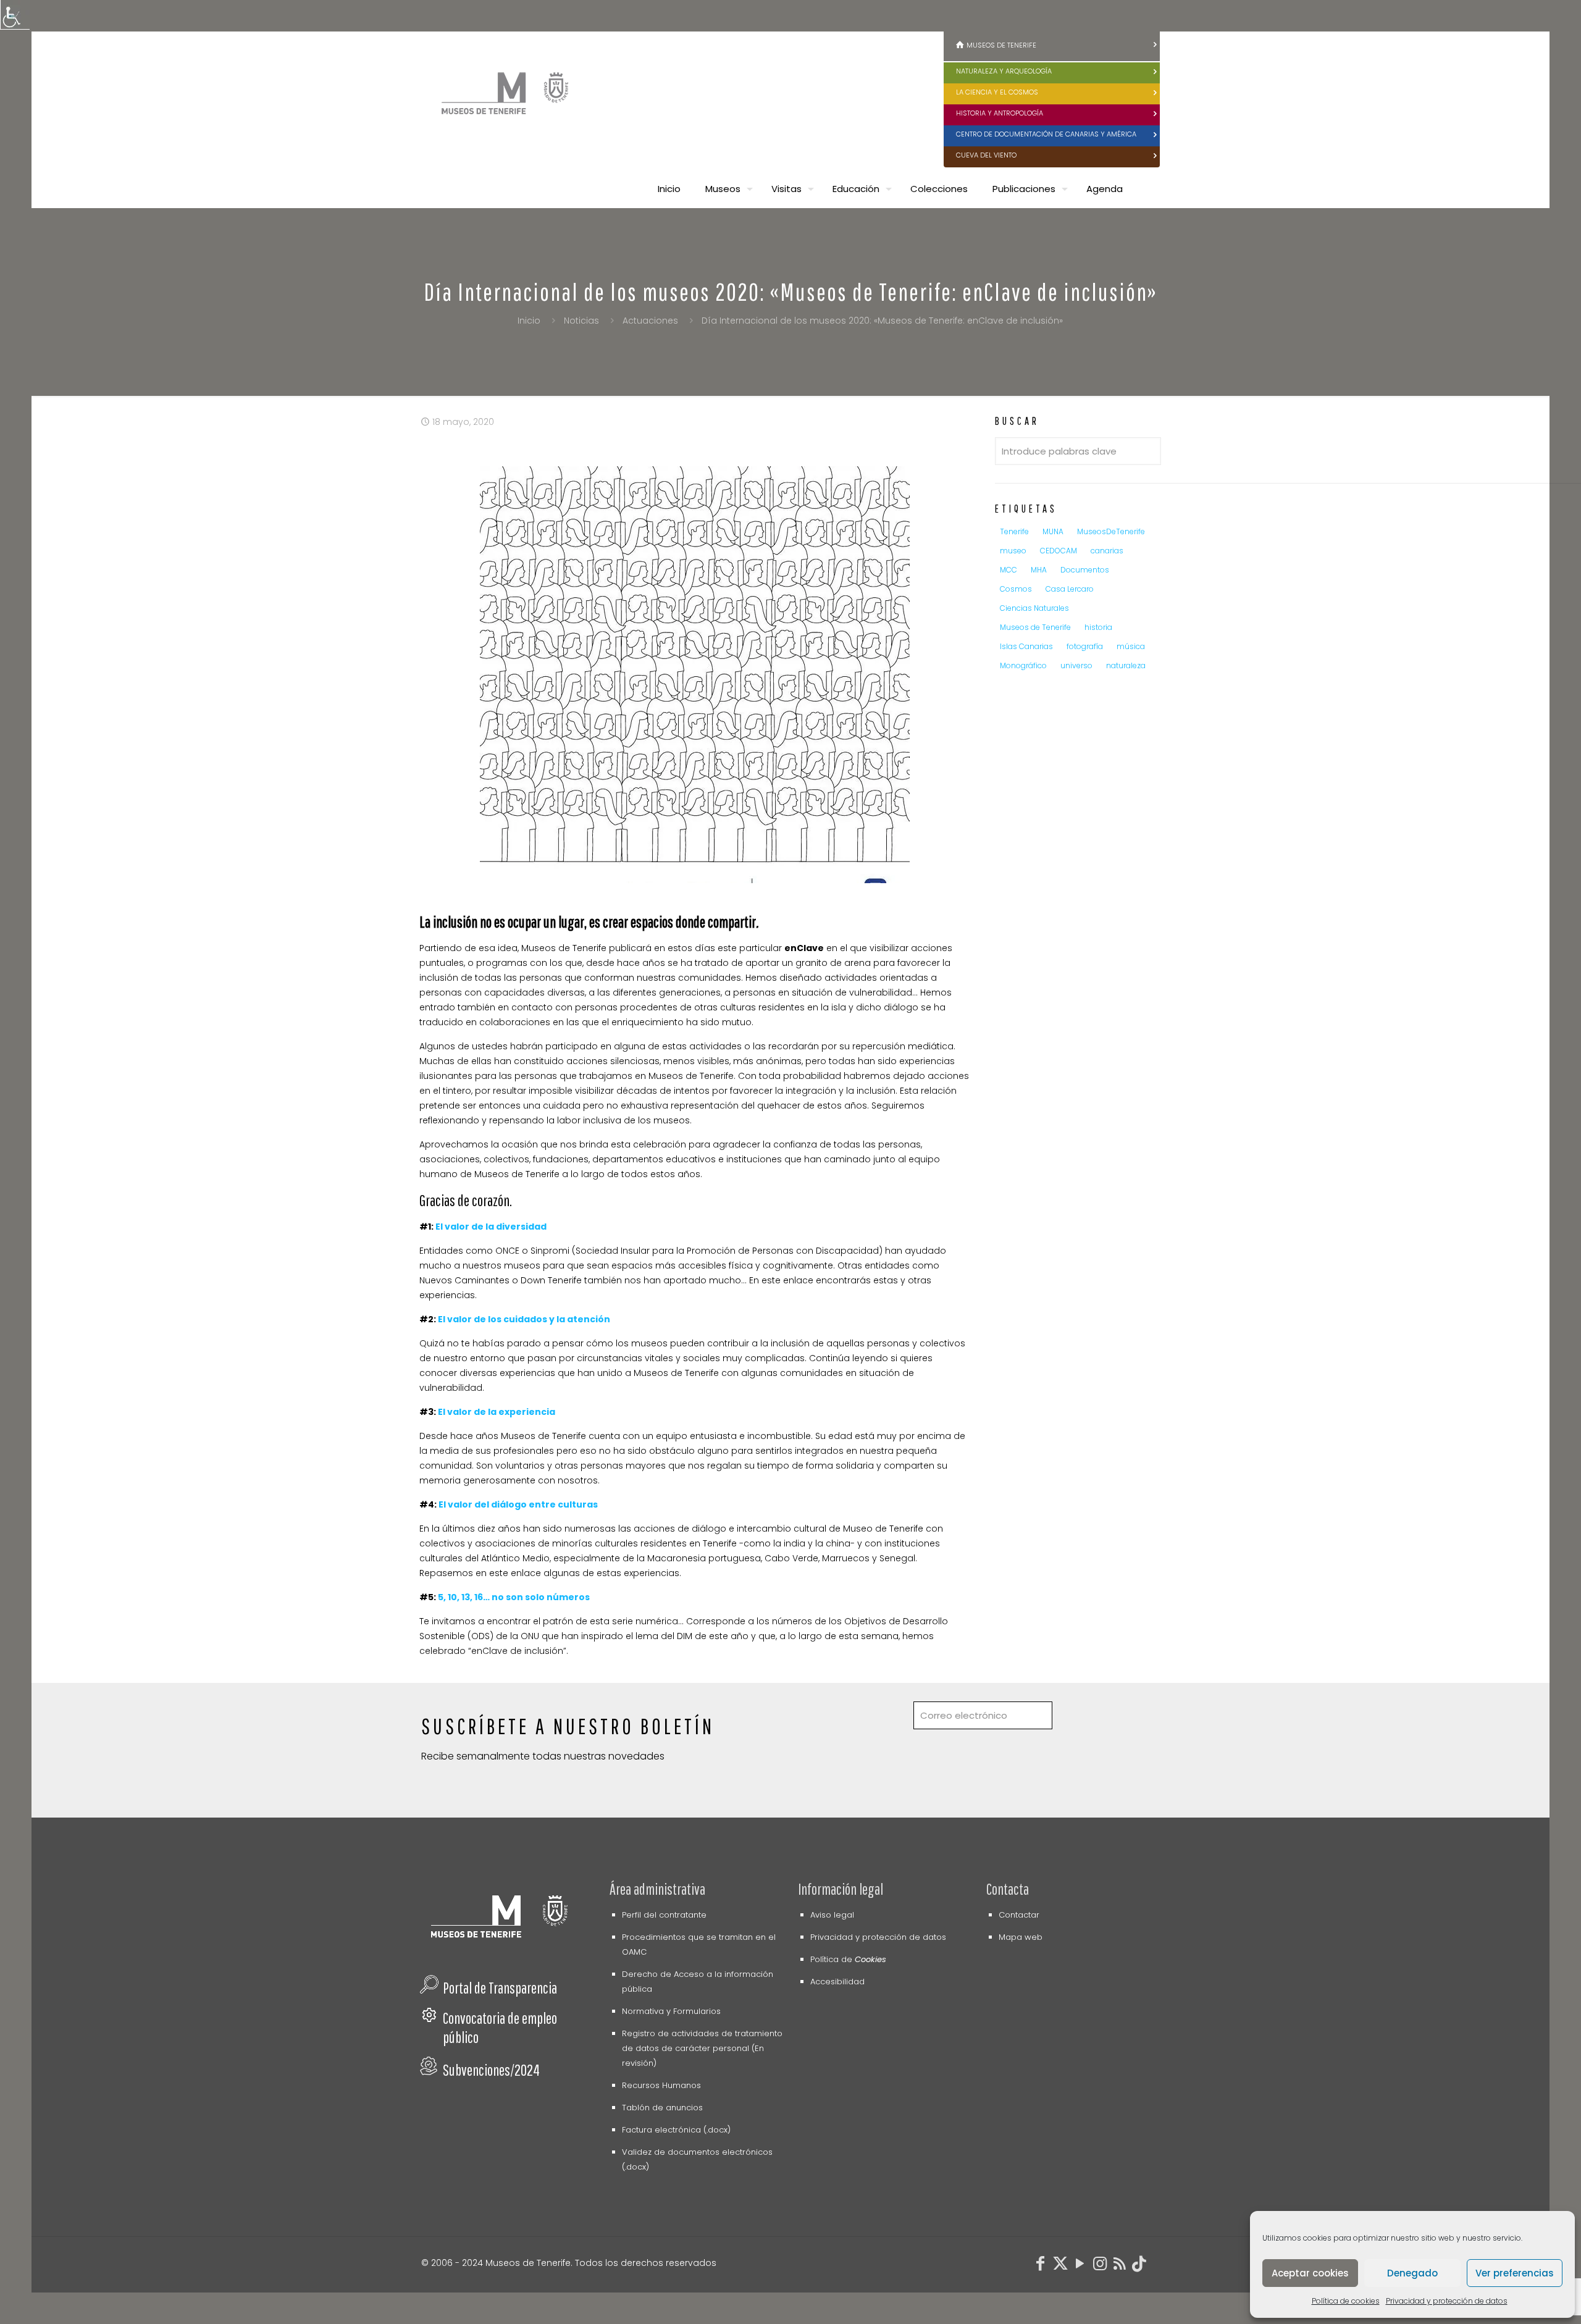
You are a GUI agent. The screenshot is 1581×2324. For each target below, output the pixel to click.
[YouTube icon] (1080, 2266)
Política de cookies (1346, 2301)
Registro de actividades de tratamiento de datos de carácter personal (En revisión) (702, 2048)
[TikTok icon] (1139, 2266)
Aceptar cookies (1310, 2273)
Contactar (1019, 1915)
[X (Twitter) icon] (1060, 2266)
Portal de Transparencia (500, 1988)
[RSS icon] (1120, 2266)
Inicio (529, 321)
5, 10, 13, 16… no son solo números (514, 1597)
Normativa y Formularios (671, 2011)
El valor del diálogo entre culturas (518, 1504)
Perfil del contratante (664, 1915)
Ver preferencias (1515, 2273)
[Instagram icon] (1100, 2266)
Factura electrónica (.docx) (676, 2130)
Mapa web (1021, 1937)
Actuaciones (650, 321)
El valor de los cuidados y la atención (525, 1319)
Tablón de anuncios (662, 2108)
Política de (848, 1959)
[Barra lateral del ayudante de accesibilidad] (15, 15)
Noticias (581, 321)
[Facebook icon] (1041, 2266)
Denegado (1412, 2273)
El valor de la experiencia (497, 1412)
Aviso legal (832, 1915)
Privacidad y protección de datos (1447, 2301)
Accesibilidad (837, 1982)
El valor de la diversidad (491, 1227)
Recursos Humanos (661, 2085)
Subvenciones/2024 (491, 2070)
